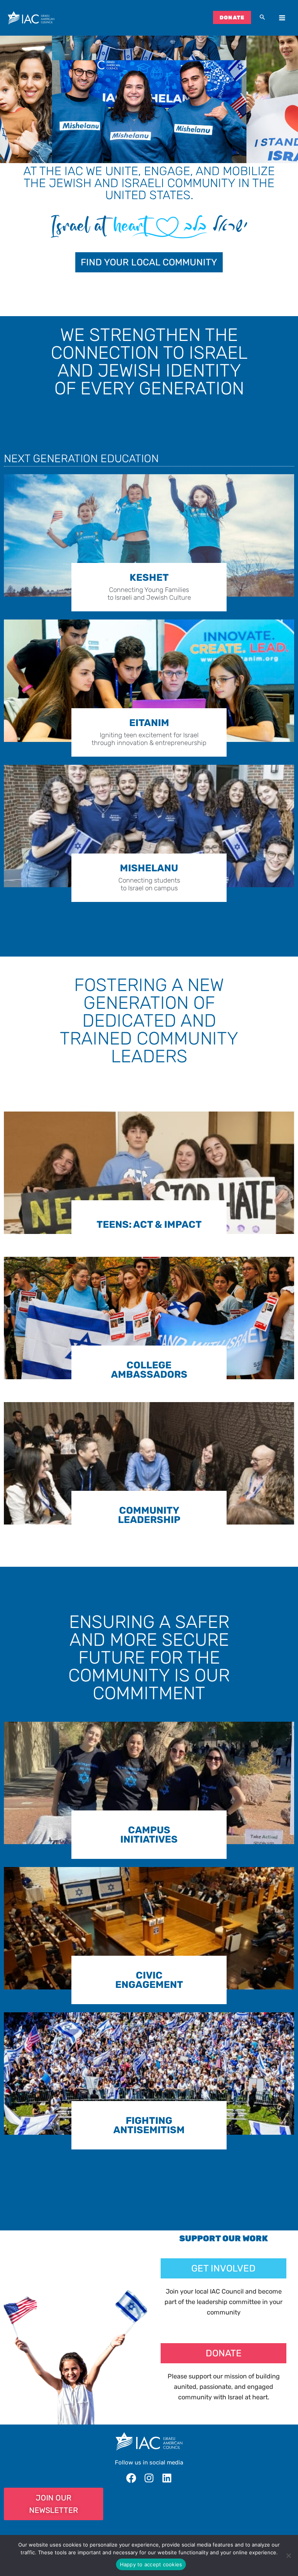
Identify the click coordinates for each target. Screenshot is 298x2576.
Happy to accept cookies (151, 2564)
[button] (262, 18)
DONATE (232, 17)
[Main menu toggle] (282, 18)
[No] (288, 2555)
